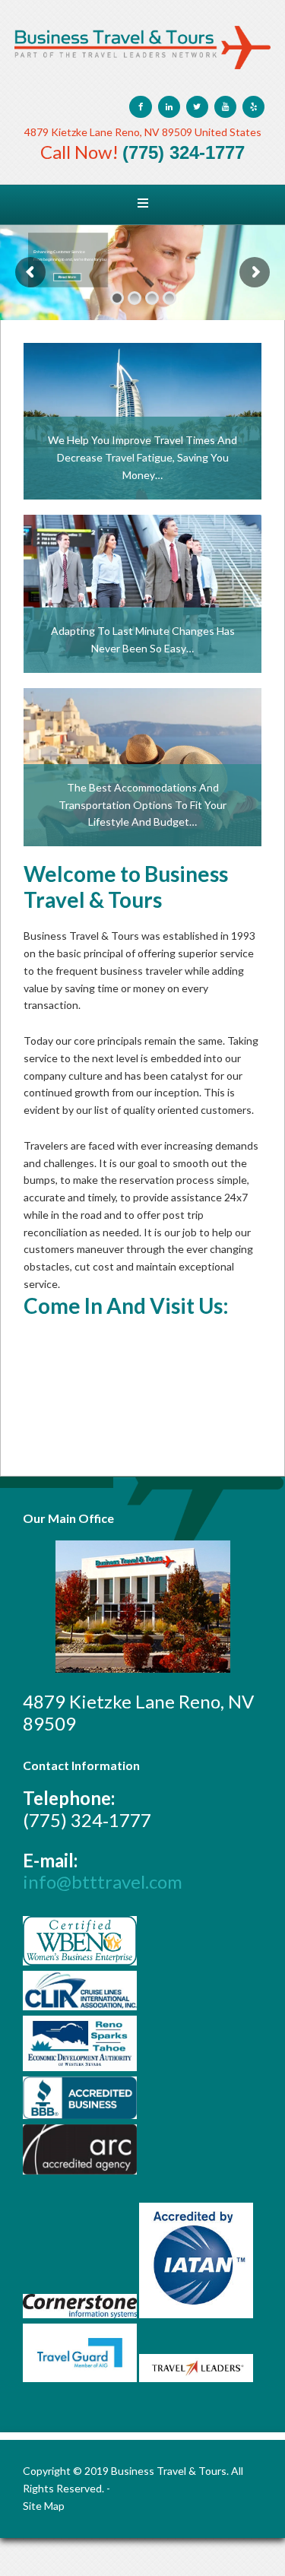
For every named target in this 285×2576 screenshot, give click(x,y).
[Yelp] (253, 107)
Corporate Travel (142, 542)
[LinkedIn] (169, 107)
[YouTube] (225, 107)
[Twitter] (197, 107)
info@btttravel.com (103, 1881)
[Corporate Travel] (142, 594)
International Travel (142, 370)
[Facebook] (140, 107)
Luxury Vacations (142, 715)
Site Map (44, 2506)
